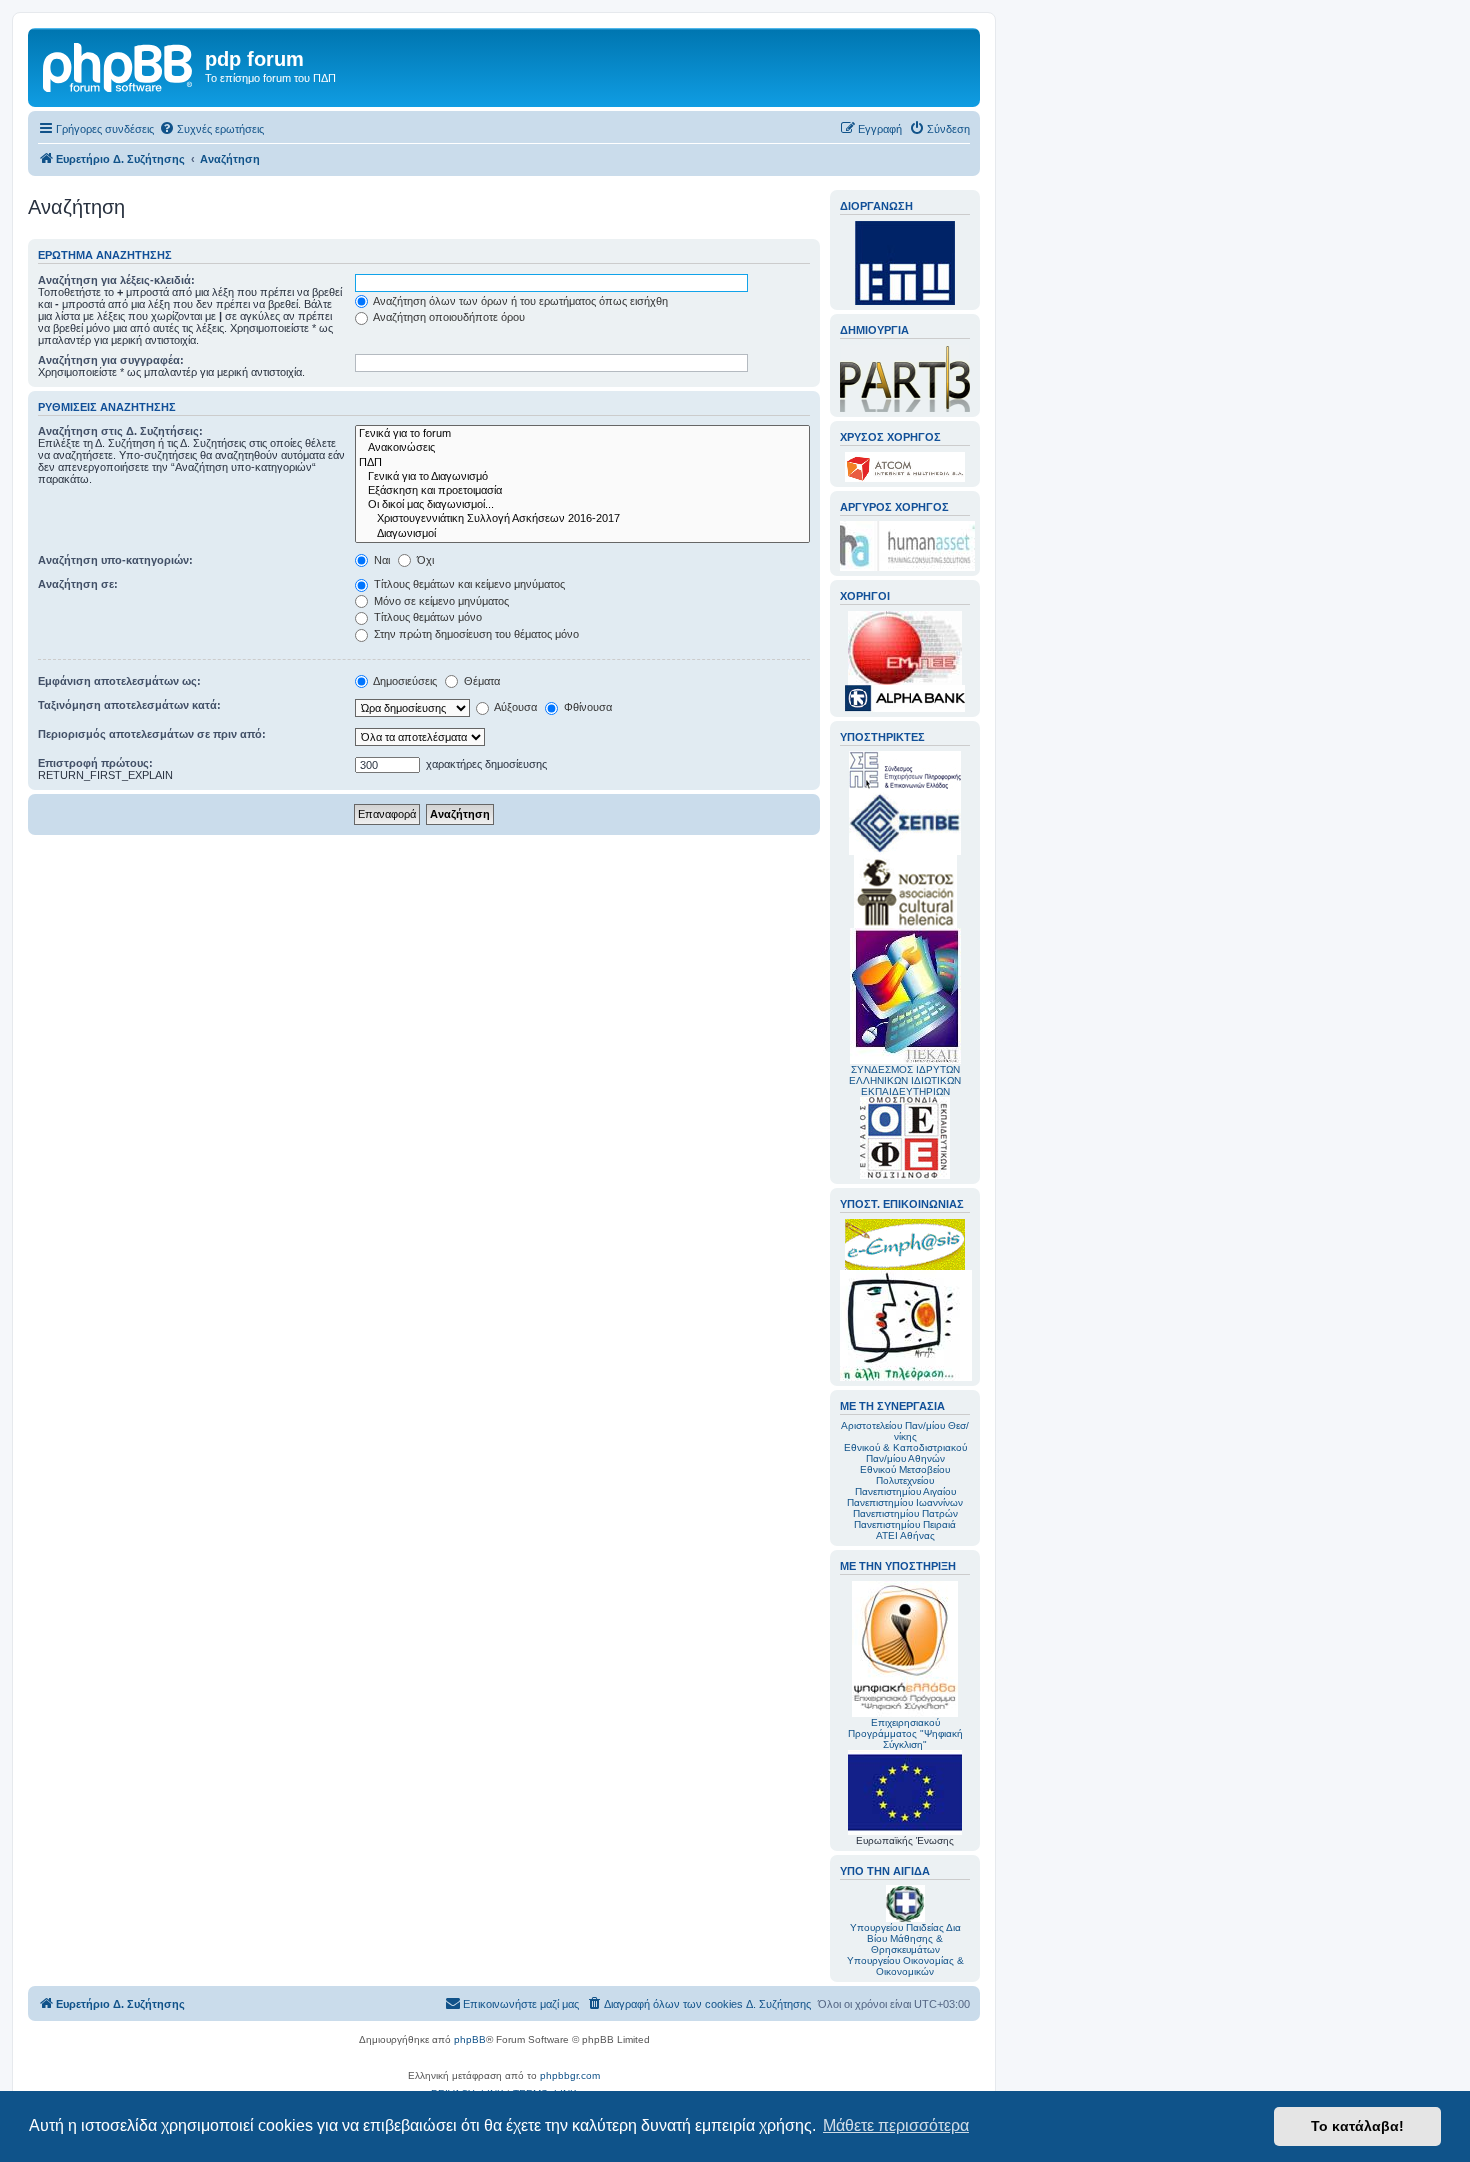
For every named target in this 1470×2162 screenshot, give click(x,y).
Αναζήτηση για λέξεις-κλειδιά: (116, 280)
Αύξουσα (514, 707)
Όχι (424, 560)
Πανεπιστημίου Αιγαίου (905, 1491)
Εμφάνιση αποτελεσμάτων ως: (119, 681)
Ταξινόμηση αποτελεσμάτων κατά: (129, 705)
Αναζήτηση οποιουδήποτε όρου (448, 317)
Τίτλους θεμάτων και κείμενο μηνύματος (468, 584)
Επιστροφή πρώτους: (95, 763)
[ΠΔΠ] (582, 463)
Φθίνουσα (586, 707)
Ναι (380, 560)
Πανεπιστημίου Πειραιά (905, 1524)
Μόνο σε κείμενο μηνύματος (440, 601)
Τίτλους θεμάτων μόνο (426, 617)
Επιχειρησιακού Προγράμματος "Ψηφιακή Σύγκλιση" (905, 1733)
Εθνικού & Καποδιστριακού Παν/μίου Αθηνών (905, 1453)
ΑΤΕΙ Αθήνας (905, 1535)
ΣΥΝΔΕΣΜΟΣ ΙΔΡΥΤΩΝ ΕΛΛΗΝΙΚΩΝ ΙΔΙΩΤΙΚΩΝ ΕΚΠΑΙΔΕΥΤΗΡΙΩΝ (905, 1080)
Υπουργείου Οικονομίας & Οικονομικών (905, 1966)
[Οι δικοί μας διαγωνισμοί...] (582, 505)
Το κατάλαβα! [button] (1357, 2126)
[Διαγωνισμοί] (582, 534)
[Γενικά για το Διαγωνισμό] (582, 477)
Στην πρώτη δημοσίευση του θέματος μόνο (475, 634)
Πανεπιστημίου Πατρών (905, 1513)
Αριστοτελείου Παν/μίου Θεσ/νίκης (905, 1431)
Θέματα (480, 681)
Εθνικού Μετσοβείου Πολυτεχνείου (905, 1475)
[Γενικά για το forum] (582, 434)
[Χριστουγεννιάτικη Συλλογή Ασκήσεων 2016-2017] (582, 519)
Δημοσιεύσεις (404, 681)
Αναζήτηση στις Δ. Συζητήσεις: (120, 431)
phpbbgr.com (570, 2075)
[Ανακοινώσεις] (582, 448)
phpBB (470, 2039)
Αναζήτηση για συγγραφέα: (111, 360)
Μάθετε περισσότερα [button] (896, 2125)
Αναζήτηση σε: (78, 584)
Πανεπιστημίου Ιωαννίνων (905, 1502)
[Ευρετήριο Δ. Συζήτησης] (119, 65)
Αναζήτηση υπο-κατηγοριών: (115, 560)
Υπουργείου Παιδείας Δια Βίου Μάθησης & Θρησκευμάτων (905, 1938)
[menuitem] (211, 129)
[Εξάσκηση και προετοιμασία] (582, 491)
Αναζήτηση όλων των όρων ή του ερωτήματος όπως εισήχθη (519, 301)
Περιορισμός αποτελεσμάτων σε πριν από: (152, 734)
